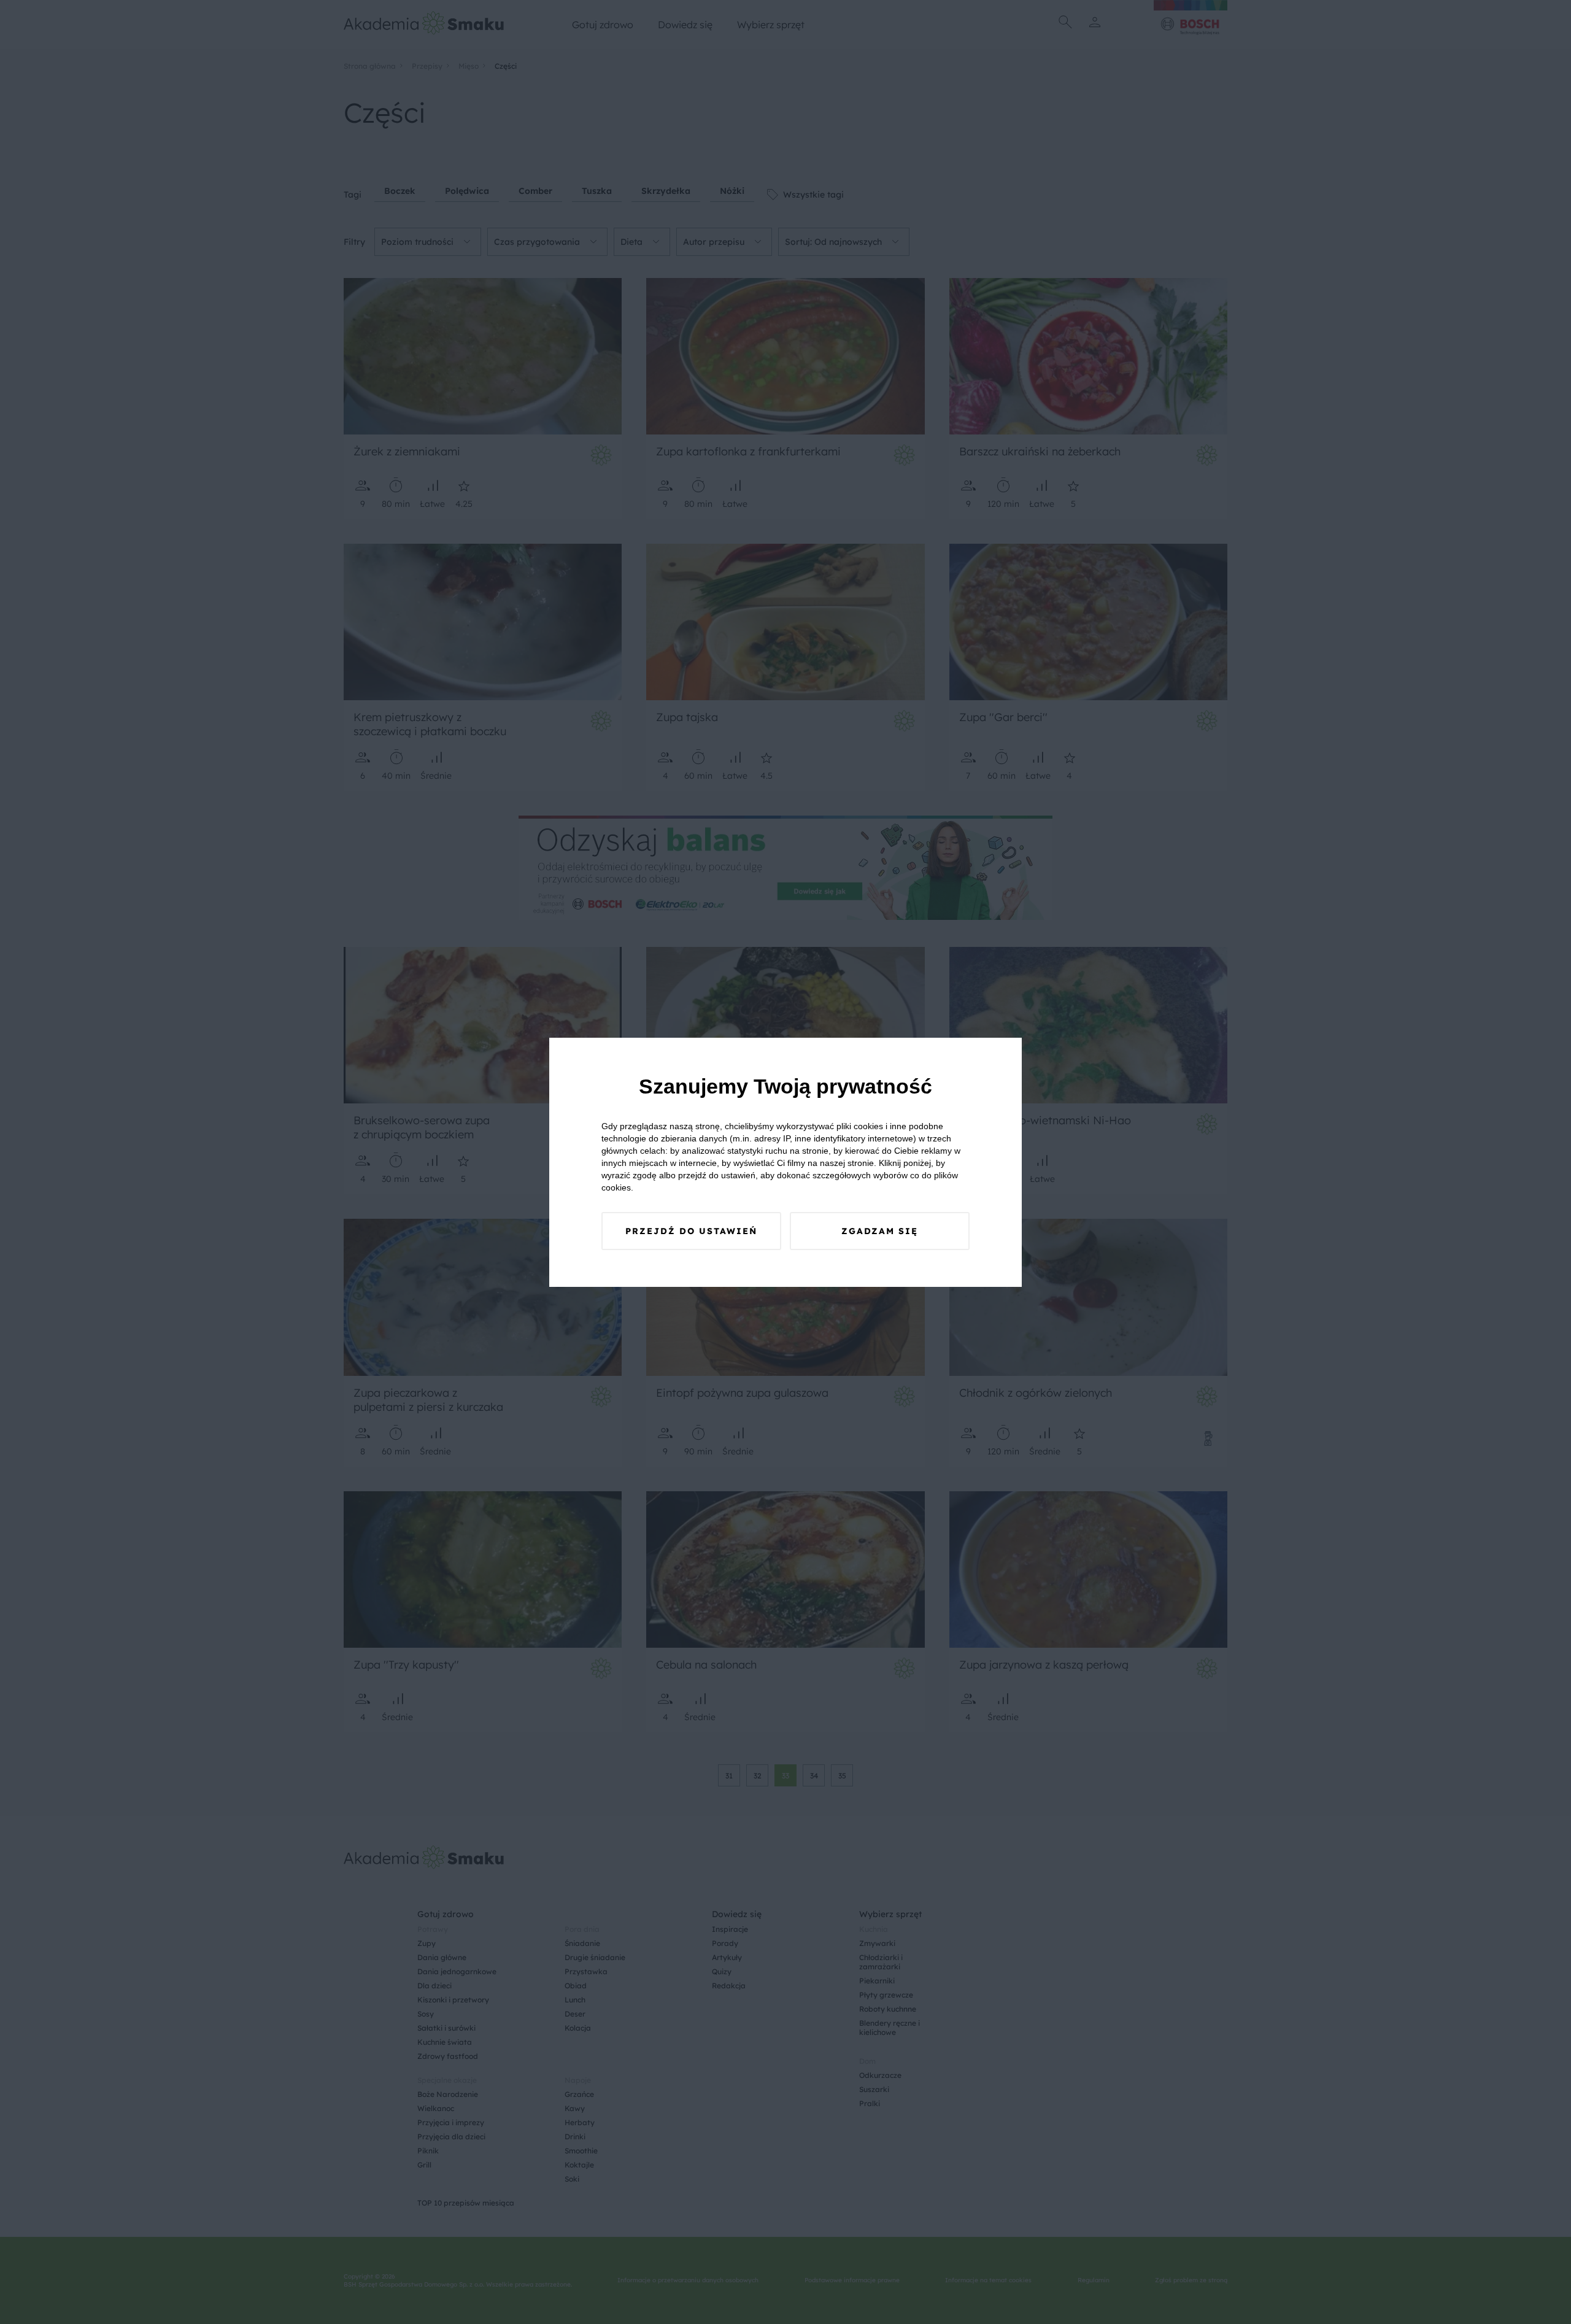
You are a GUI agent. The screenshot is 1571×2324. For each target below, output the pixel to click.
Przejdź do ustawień (691, 1231)
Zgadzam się (880, 1231)
